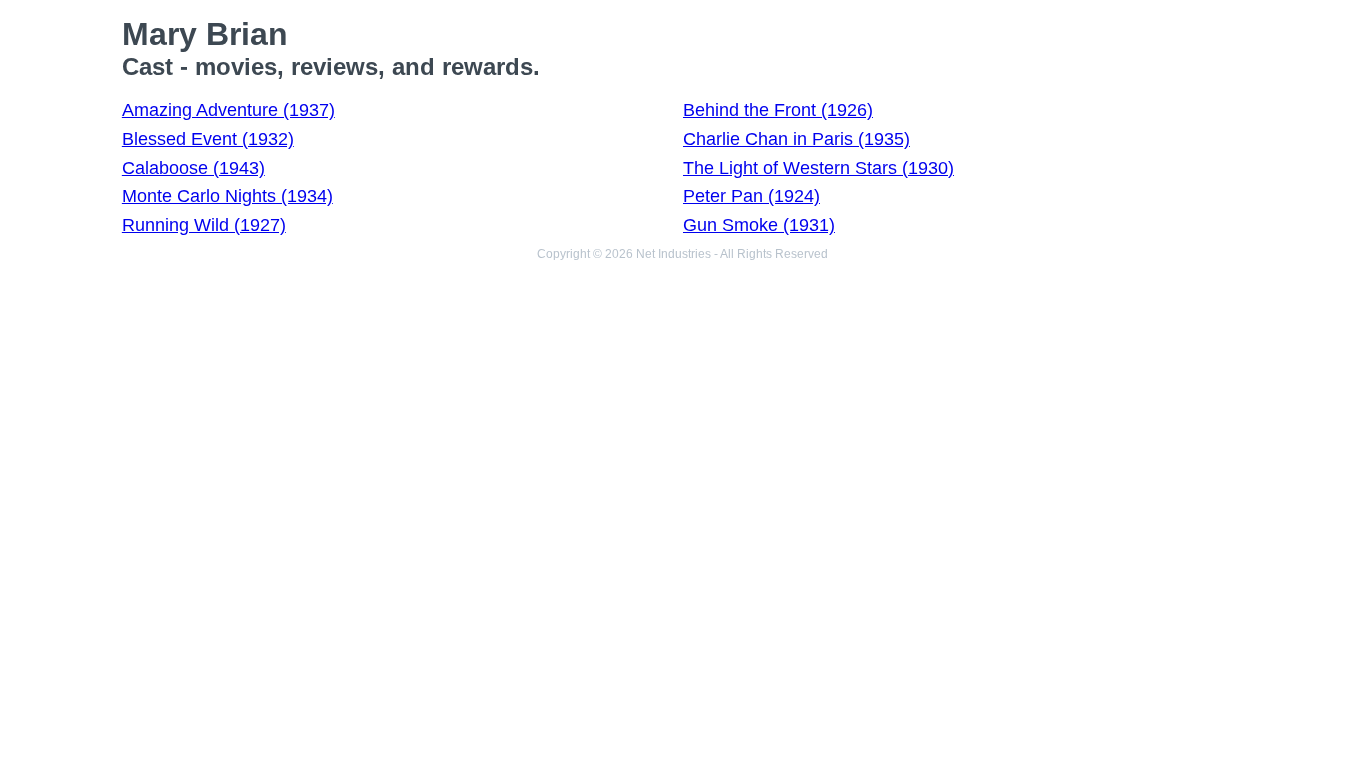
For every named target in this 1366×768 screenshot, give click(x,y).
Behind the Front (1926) (778, 110)
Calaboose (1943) (193, 168)
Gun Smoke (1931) (759, 225)
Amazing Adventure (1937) (228, 110)
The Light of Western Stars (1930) (818, 168)
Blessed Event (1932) (208, 139)
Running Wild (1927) (204, 225)
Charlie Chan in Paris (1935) (796, 139)
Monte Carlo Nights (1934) (227, 196)
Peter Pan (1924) (751, 196)
